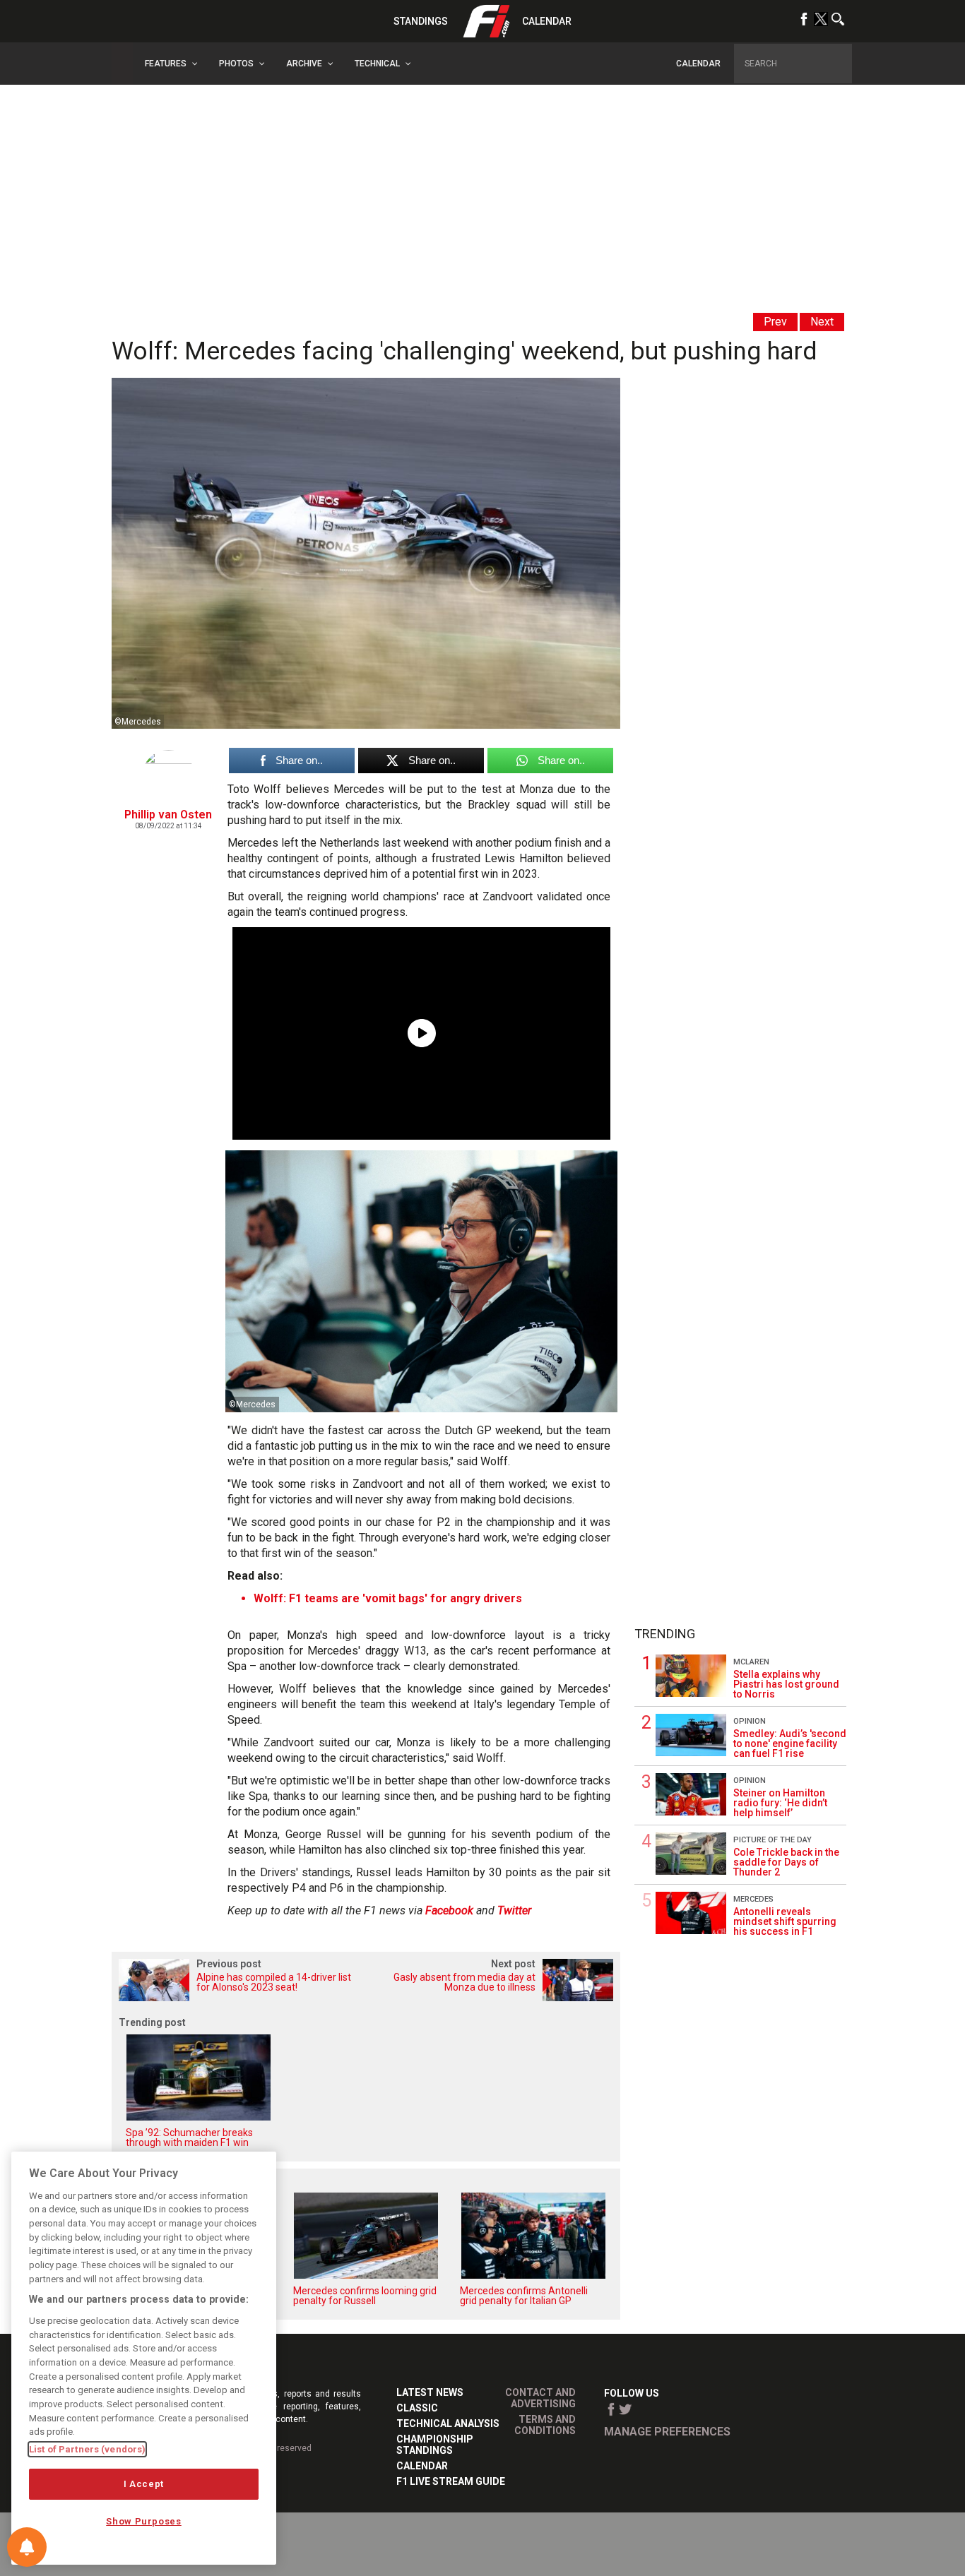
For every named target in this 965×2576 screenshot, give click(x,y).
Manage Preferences (667, 2432)
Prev (775, 322)
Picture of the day (772, 1840)
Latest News (430, 2392)
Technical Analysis (448, 2423)
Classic (417, 2408)
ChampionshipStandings (435, 2445)
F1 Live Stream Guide (451, 2481)
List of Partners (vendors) (87, 2449)
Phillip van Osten (168, 815)
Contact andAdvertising (540, 2398)
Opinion (750, 1721)
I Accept (144, 2484)
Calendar (547, 21)
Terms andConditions (545, 2425)
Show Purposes (144, 2521)
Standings (421, 21)
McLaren (751, 1662)
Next (822, 322)
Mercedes (753, 1899)
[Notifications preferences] (27, 2547)
